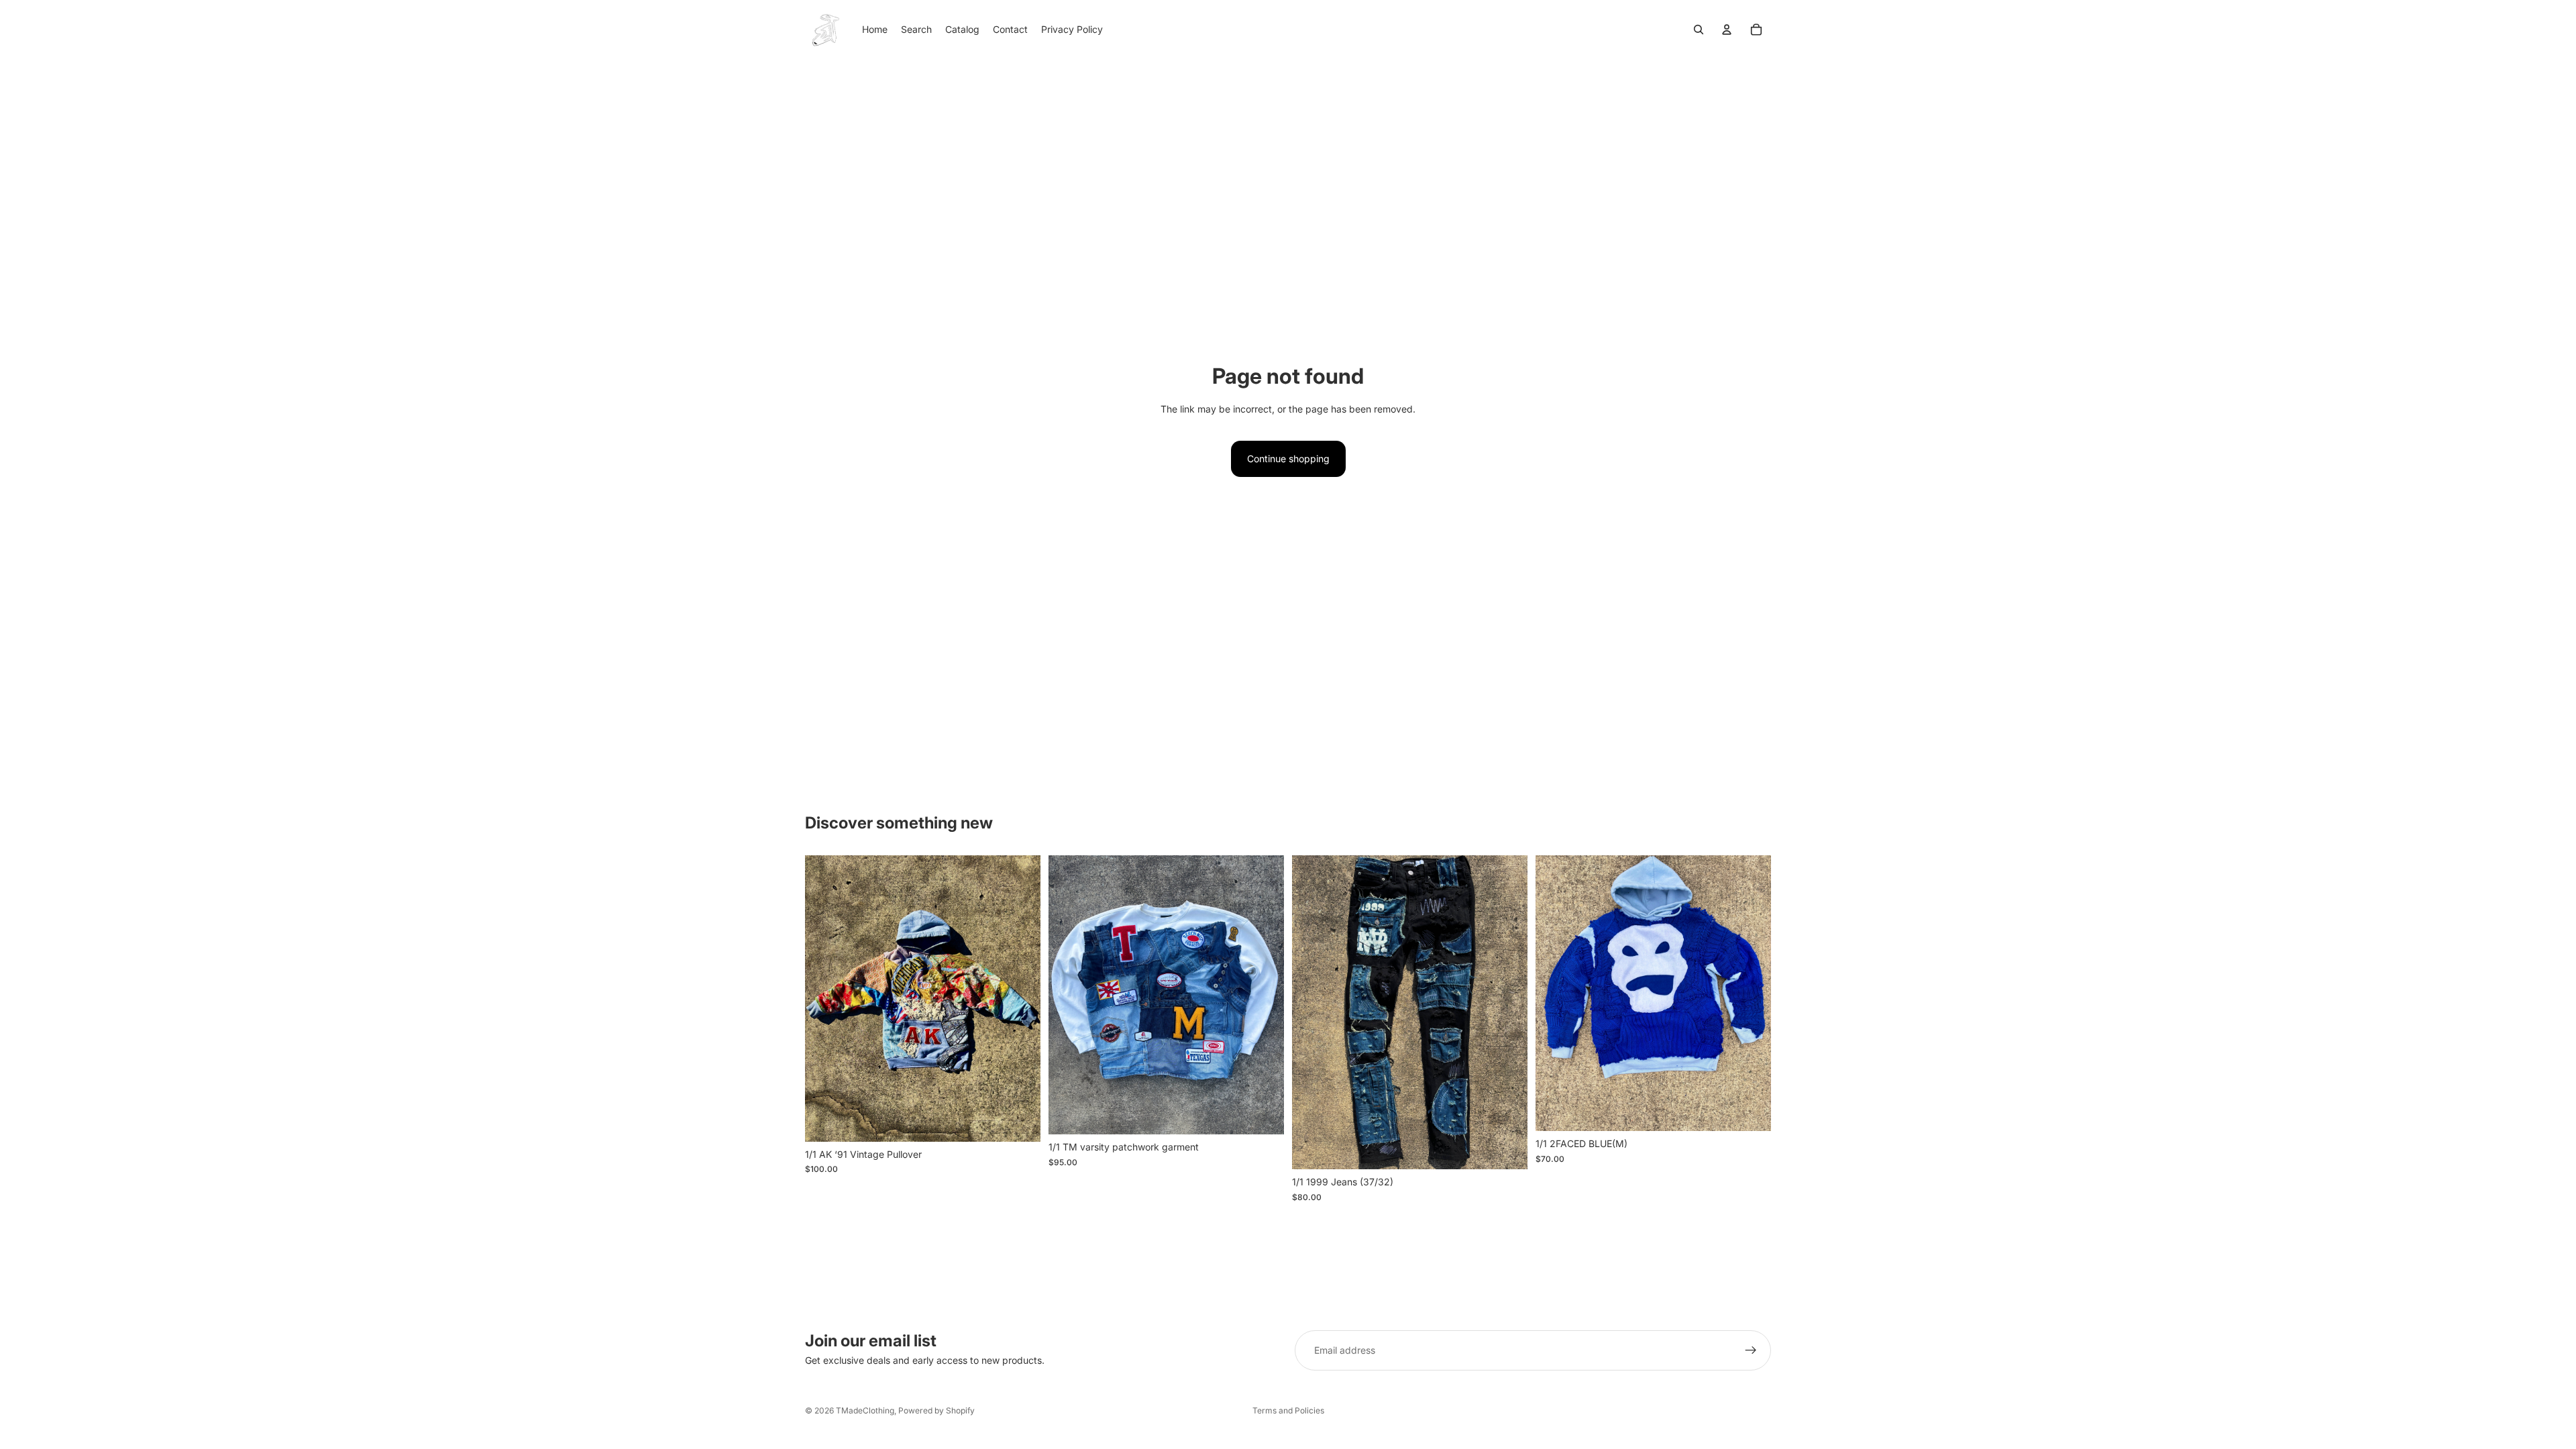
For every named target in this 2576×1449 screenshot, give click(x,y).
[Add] (1020, 1121)
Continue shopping (1288, 459)
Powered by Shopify (936, 1410)
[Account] (1727, 30)
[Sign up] (1751, 1350)
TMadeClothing (865, 1410)
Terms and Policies (1288, 1410)
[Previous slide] (825, 999)
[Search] (1699, 30)
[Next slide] (1020, 999)
